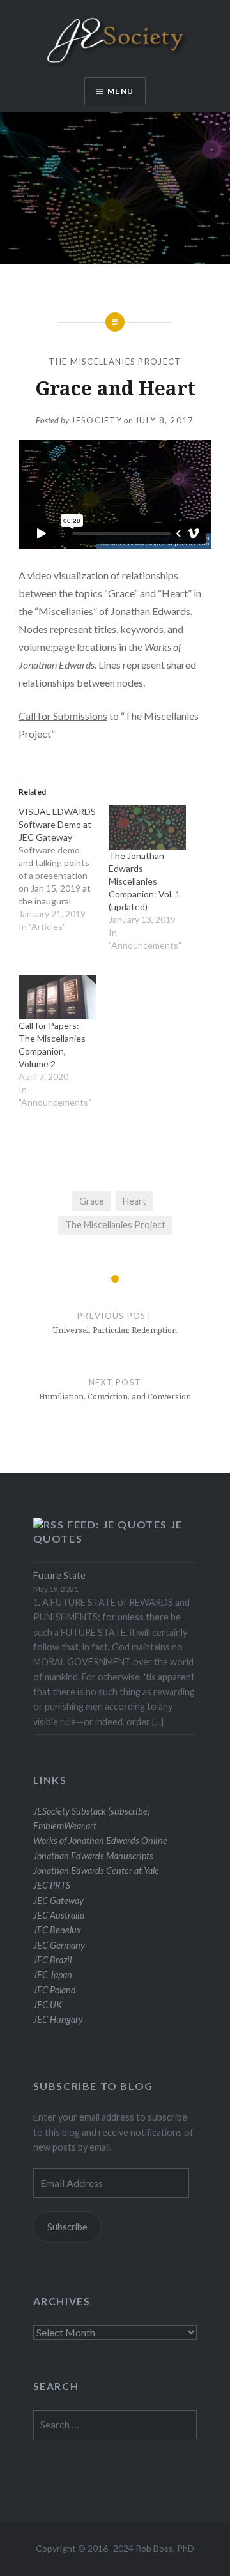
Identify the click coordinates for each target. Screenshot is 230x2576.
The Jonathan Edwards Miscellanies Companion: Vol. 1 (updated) (144, 881)
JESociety (96, 420)
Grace (92, 1201)
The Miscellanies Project (115, 362)
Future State (59, 1575)
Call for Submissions (63, 716)
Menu (120, 91)
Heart (134, 1201)
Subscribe (67, 2227)
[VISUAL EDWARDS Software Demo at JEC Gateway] (64, 876)
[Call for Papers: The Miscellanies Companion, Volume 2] (57, 997)
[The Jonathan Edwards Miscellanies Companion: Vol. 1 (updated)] (147, 827)
